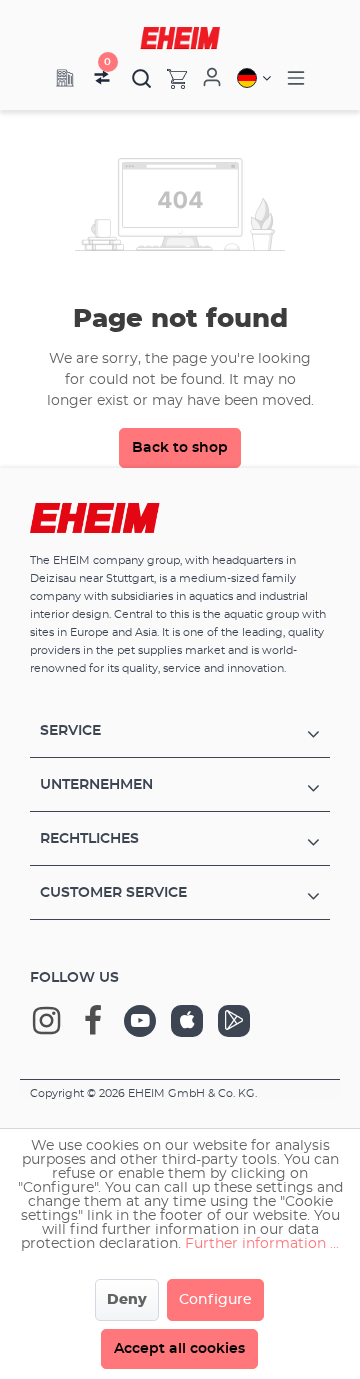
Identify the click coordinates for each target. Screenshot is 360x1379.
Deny (127, 1300)
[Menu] (296, 78)
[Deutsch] (254, 78)
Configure (215, 1300)
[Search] (142, 78)
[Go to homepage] (180, 38)
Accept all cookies (179, 1349)
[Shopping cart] (169, 78)
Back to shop (180, 448)
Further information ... (262, 1244)
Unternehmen (96, 785)
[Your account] (212, 78)
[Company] (65, 78)
